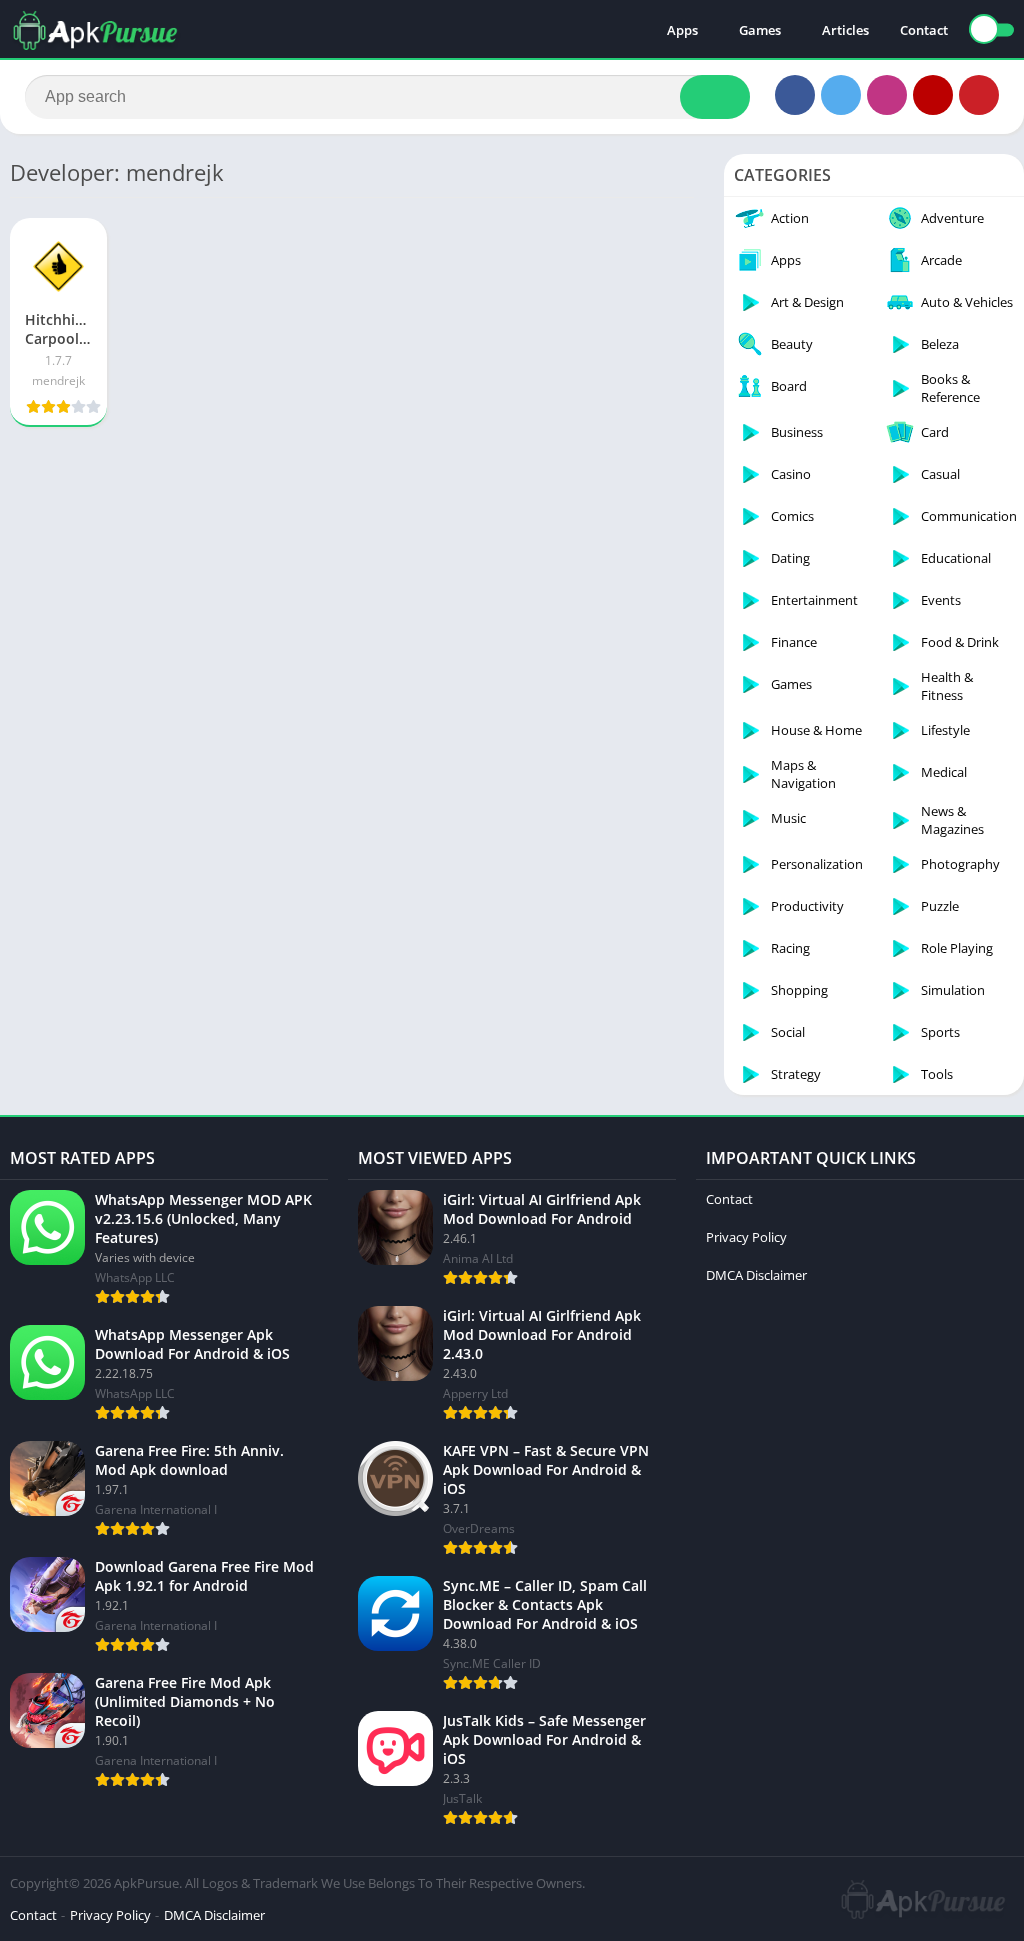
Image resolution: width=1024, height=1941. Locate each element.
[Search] (715, 97)
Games (760, 30)
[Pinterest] (979, 95)
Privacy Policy (746, 1237)
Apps (682, 30)
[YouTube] (933, 95)
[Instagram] (887, 95)
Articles (845, 30)
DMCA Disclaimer (756, 1275)
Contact (924, 30)
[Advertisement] (352, 587)
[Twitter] (841, 95)
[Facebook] (795, 95)
